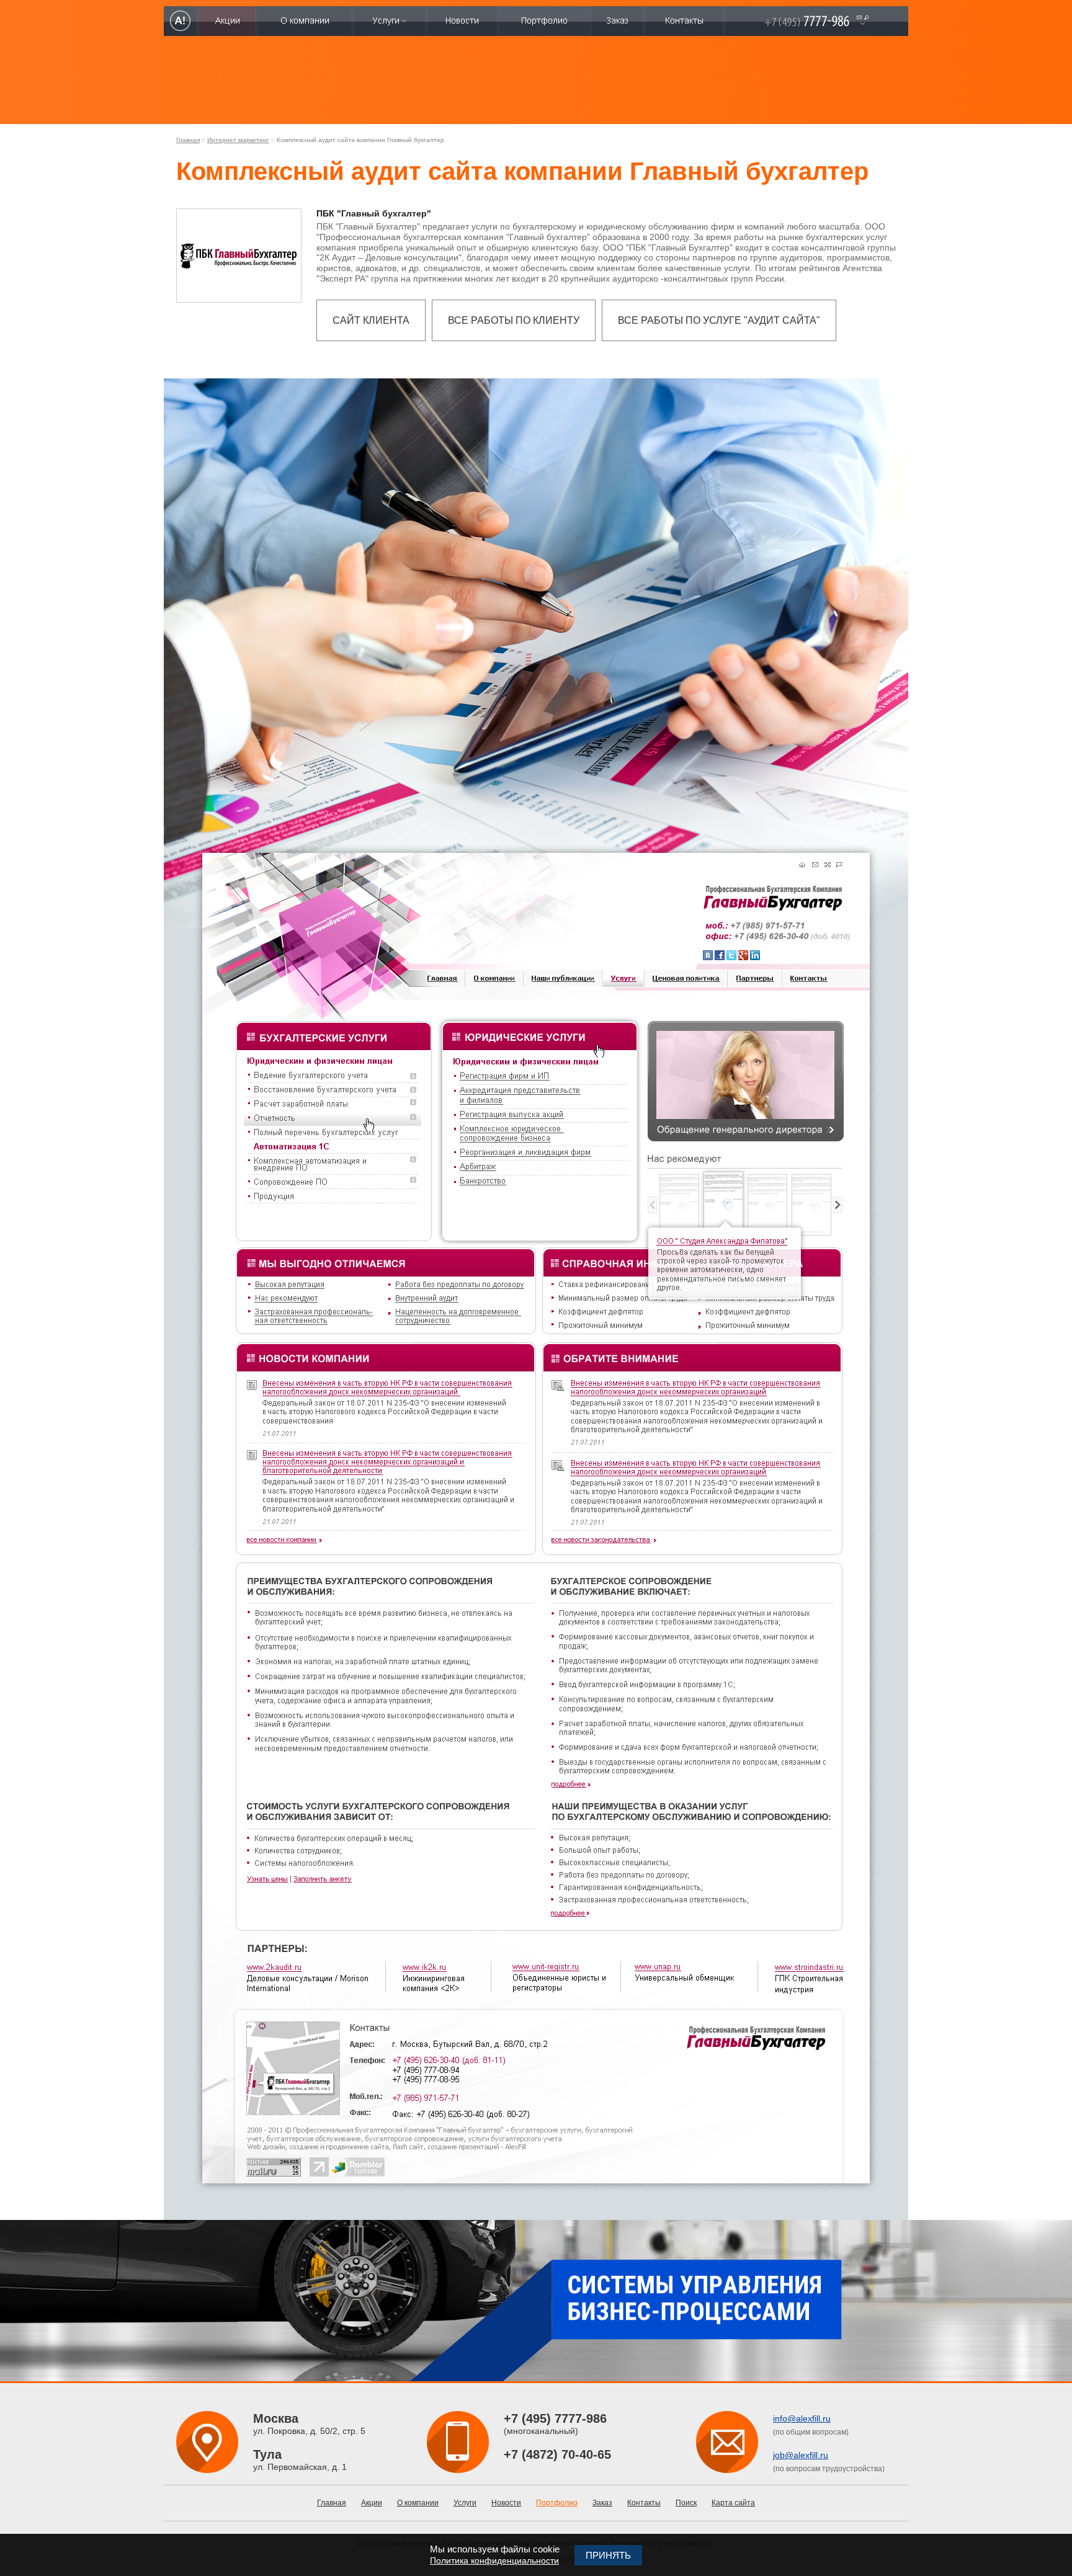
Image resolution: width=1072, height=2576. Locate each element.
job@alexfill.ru (801, 2455)
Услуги (465, 2503)
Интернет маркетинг (238, 140)
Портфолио (557, 2503)
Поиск (686, 2503)
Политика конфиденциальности (494, 2560)
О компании (418, 2503)
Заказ (602, 2503)
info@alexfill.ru (802, 2418)
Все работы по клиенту (514, 320)
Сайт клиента (371, 320)
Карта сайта (733, 2503)
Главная (188, 140)
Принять (608, 2555)
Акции (372, 2503)
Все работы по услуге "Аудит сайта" (719, 320)
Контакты (644, 2503)
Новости (506, 2503)
